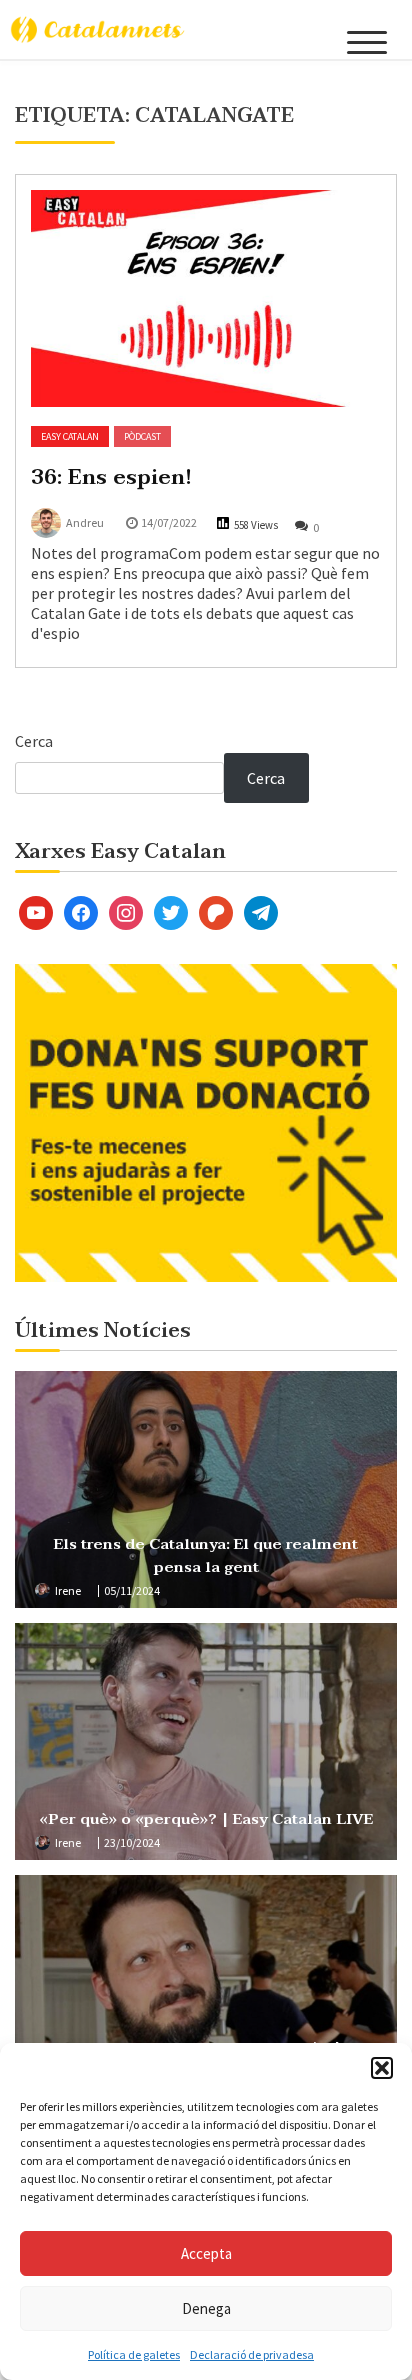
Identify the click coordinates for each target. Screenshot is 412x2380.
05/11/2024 (132, 1590)
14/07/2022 (169, 522)
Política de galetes (134, 2354)
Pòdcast (142, 436)
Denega (206, 2308)
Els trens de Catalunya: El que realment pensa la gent (206, 1555)
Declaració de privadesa (252, 2354)
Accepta (206, 2253)
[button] (382, 2068)
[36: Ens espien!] (206, 298)
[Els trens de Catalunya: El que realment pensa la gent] (206, 1489)
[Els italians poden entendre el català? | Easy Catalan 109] (206, 1993)
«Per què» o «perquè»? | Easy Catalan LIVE (206, 1819)
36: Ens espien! (111, 477)
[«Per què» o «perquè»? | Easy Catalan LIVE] (206, 1741)
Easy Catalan (70, 436)
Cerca (34, 741)
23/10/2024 (132, 1842)
